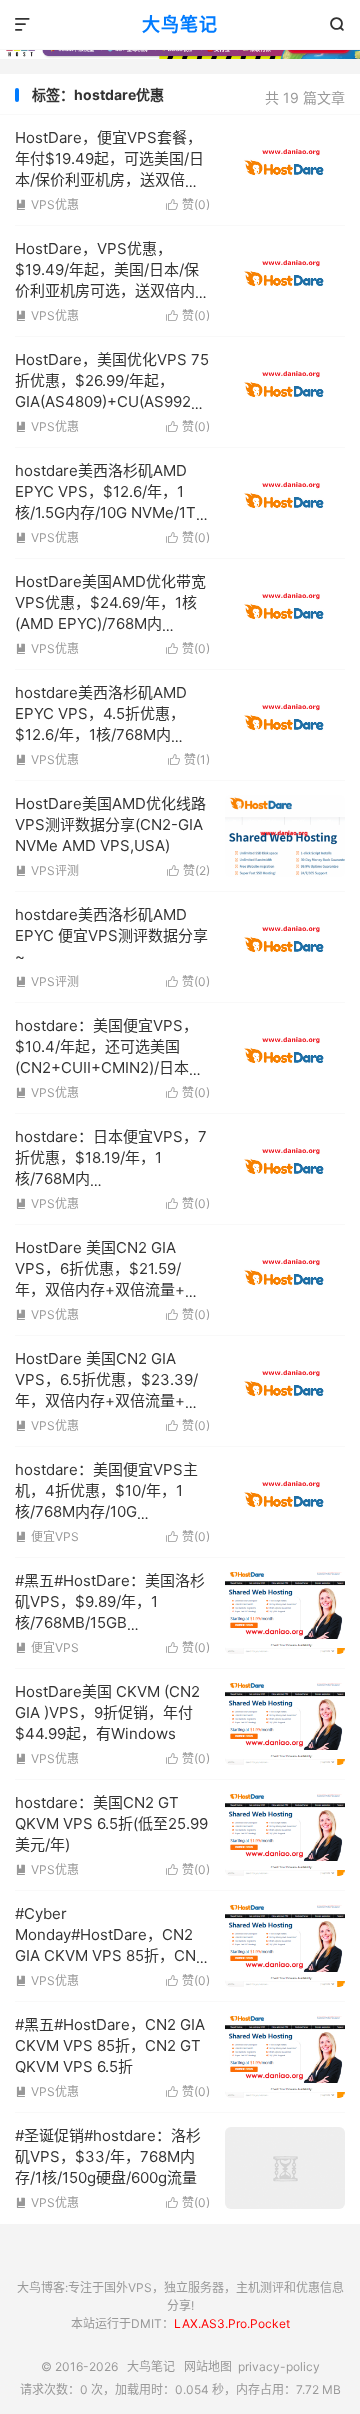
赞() (188, 204)
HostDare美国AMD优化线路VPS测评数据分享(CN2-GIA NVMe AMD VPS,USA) (110, 824)
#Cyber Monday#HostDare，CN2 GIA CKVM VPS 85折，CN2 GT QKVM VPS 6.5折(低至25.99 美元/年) (110, 1955)
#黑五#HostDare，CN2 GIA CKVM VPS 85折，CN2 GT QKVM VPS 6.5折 (110, 2045)
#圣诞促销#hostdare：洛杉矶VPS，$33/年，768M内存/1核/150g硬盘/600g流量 (108, 2156)
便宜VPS (47, 1536)
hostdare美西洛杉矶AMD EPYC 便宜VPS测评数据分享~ (111, 935)
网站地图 (208, 2366)
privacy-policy (279, 2366)
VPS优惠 (47, 204)
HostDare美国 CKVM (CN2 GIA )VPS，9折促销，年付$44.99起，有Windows (107, 1712)
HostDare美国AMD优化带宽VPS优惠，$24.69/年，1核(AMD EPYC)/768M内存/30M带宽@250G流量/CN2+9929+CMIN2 (110, 623)
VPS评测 (47, 870)
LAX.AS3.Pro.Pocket (232, 2323)
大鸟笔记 (180, 24)
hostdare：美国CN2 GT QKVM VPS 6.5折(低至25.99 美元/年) (111, 1823)
